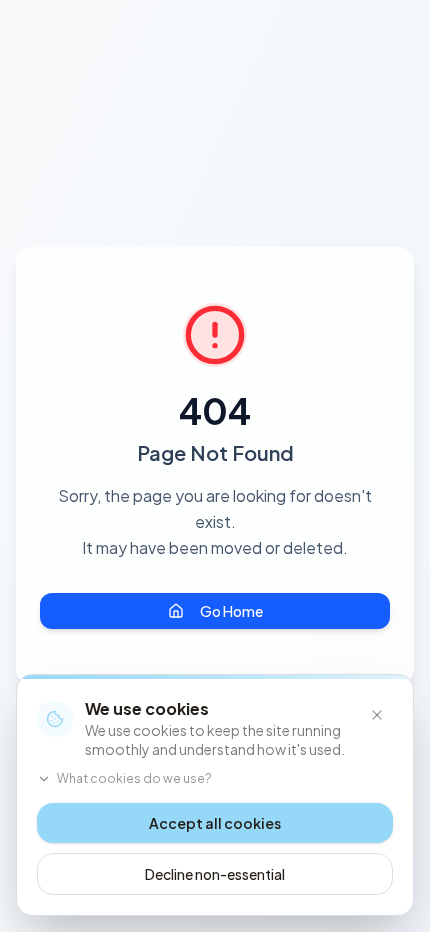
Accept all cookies (215, 823)
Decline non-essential (215, 874)
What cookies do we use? (134, 778)
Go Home (231, 611)
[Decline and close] (377, 715)
